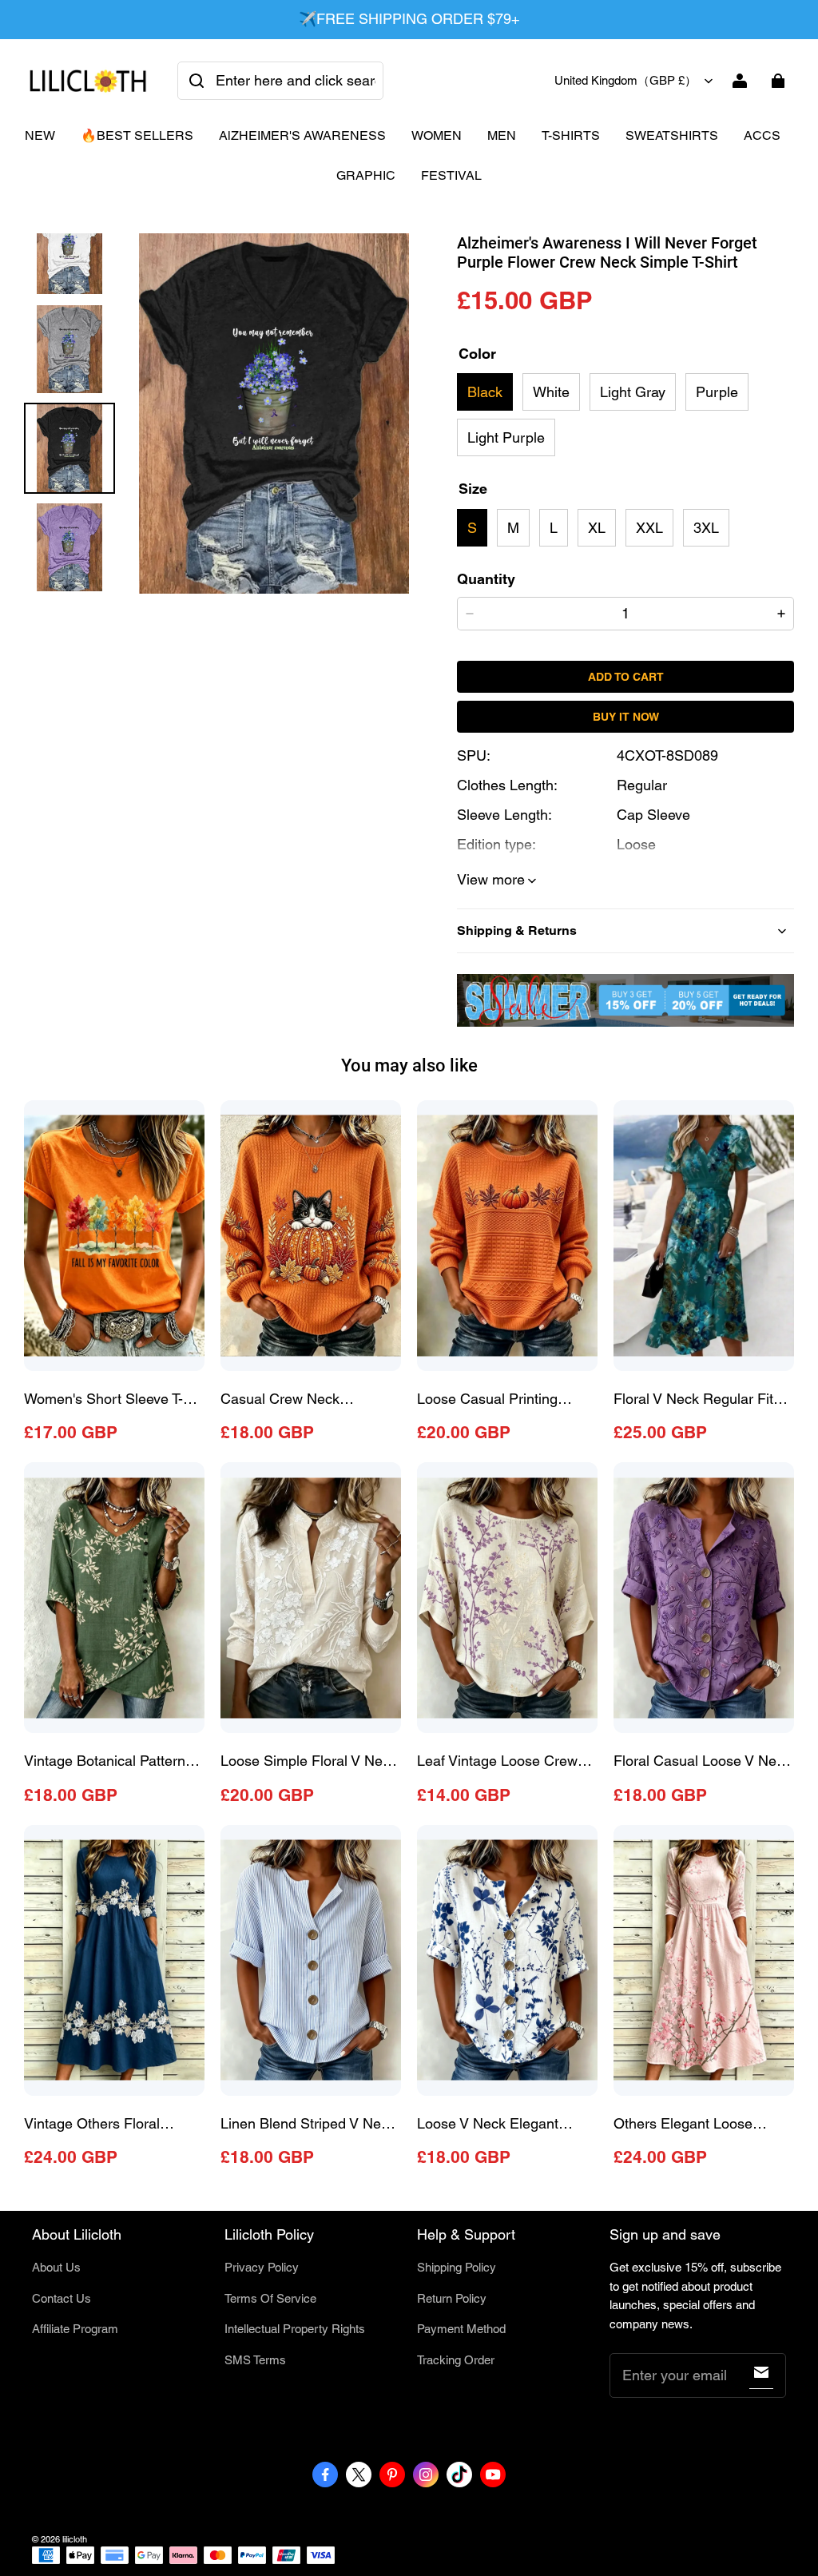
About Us (56, 2267)
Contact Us (62, 2298)
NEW (40, 135)
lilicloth (75, 2539)
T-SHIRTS (571, 135)
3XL (706, 528)
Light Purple (506, 437)
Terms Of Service (270, 2298)
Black (485, 392)
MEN (502, 135)
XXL (649, 528)
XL (597, 528)
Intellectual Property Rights (295, 2329)
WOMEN (437, 135)
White (551, 392)
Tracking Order (456, 2360)
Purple (717, 392)
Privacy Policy (262, 2267)
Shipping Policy (457, 2267)
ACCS (762, 135)
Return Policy (452, 2298)
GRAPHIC (366, 175)
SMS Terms (255, 2360)
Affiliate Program (75, 2329)
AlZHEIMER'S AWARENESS (302, 135)
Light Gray (633, 392)
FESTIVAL (451, 175)
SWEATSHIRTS (672, 135)
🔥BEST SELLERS (137, 135)
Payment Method (461, 2329)
